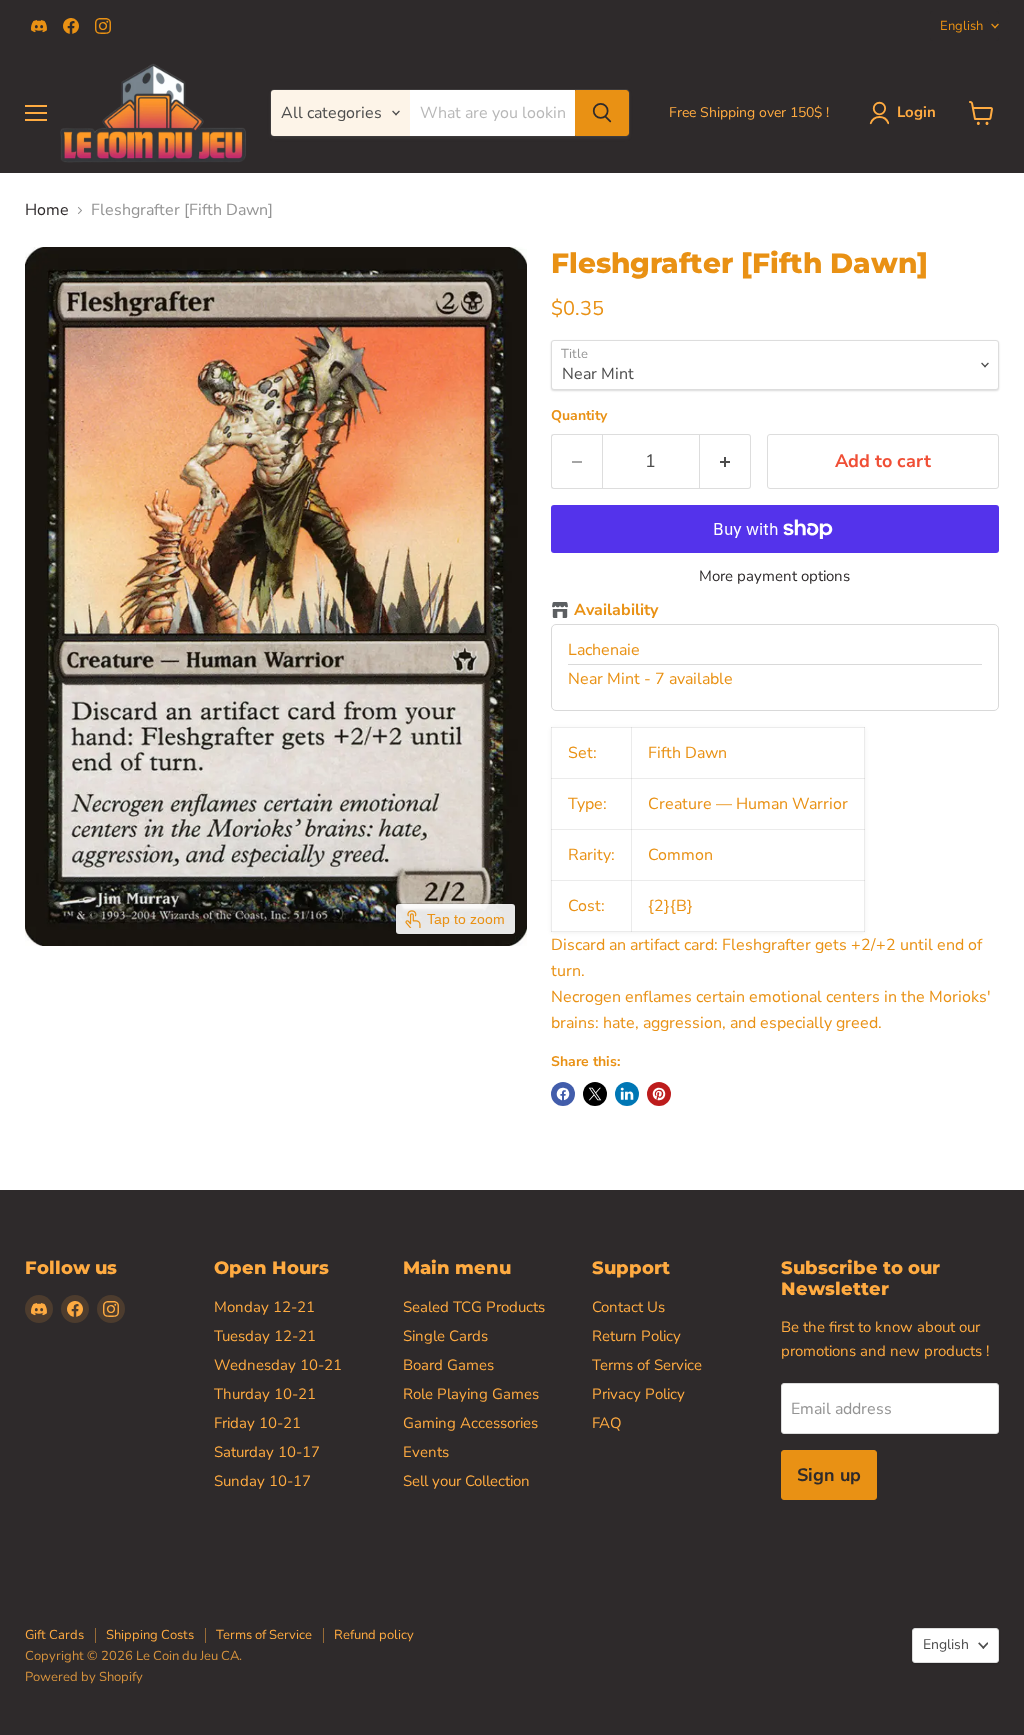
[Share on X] (595, 1094)
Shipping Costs (150, 1635)
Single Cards (445, 1336)
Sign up (829, 1475)
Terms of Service (647, 1365)
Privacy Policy (638, 1394)
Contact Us (628, 1307)
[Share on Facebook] (563, 1094)
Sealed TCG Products (474, 1307)
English (961, 26)
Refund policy (374, 1635)
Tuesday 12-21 (265, 1336)
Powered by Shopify (84, 1677)
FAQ (607, 1423)
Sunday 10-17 (262, 1481)
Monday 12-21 (264, 1307)
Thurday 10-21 (265, 1394)
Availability (616, 611)
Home (47, 210)
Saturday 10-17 (267, 1452)
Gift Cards (54, 1635)
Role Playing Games (471, 1394)
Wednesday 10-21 (278, 1365)
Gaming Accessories (470, 1423)
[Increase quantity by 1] (725, 461)
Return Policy (636, 1336)
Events (426, 1452)
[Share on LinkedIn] (627, 1094)
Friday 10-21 (257, 1423)
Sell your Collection (466, 1481)
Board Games (448, 1365)
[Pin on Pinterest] (659, 1094)
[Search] (602, 113)
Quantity (579, 416)
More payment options (774, 576)
